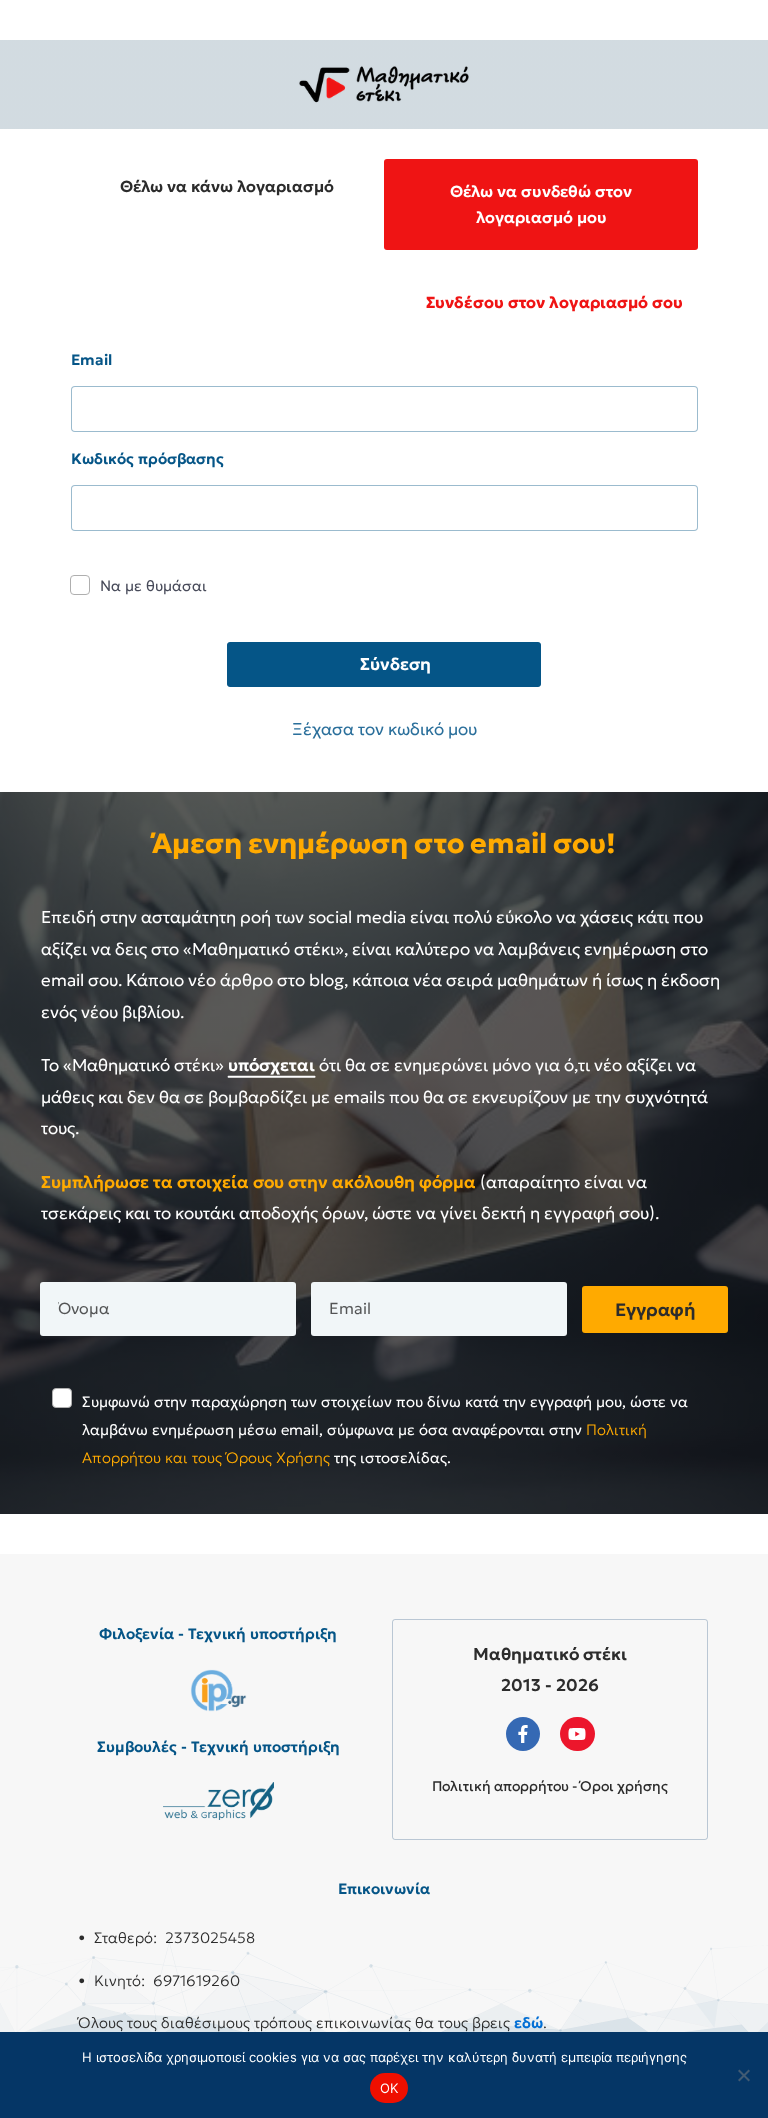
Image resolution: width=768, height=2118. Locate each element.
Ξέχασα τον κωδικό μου (384, 729)
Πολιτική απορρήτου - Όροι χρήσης (550, 1786)
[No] (743, 2075)
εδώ (528, 2022)
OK (389, 2088)
